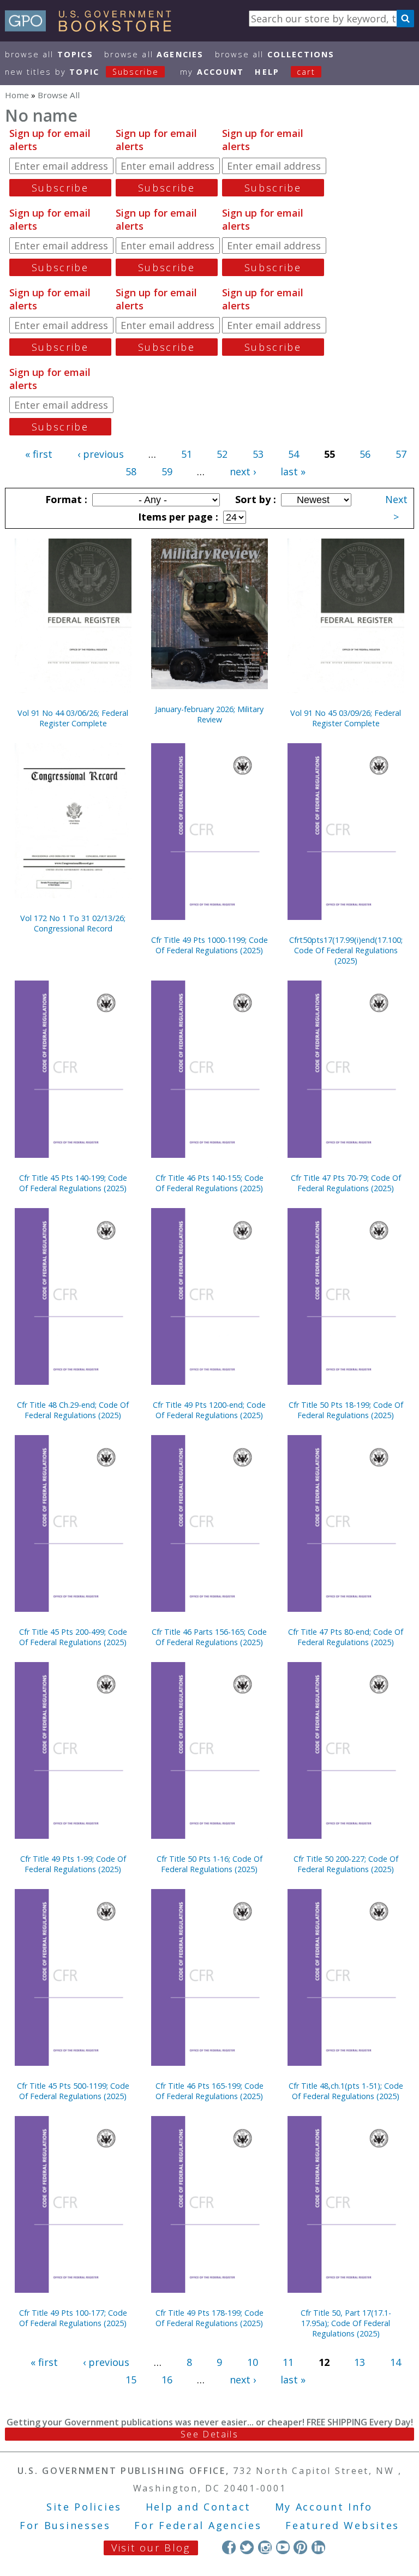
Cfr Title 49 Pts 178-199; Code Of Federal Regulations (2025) (209, 2318)
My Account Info (324, 2507)
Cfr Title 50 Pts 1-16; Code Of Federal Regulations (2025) (209, 1864)
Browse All (49, 54)
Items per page (177, 517)
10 (253, 2362)
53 (258, 454)
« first (39, 454)
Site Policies (84, 2507)
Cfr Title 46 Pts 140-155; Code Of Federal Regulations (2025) (209, 1183)
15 (131, 2380)
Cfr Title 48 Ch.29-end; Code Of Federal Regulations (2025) (73, 1410)
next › (243, 471)
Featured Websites (342, 2525)
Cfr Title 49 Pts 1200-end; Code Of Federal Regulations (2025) (209, 1410)
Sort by (254, 499)
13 (360, 2362)
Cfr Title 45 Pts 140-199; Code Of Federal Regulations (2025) (73, 1183)
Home (17, 95)
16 (167, 2380)
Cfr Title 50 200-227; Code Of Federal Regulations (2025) (346, 1864)
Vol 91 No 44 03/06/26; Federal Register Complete (73, 718)
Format (65, 499)
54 (294, 454)
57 (401, 454)
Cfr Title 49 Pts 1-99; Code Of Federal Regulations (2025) (73, 1864)
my (212, 72)
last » (293, 471)
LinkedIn (318, 2547)
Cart (306, 72)
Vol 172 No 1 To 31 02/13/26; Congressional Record (73, 923)
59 (167, 471)
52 (222, 454)
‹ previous (101, 454)
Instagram (265, 2547)
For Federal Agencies (198, 2525)
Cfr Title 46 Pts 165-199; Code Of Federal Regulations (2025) (209, 2091)
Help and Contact (198, 2507)
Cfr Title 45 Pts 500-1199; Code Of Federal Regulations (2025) (73, 2091)
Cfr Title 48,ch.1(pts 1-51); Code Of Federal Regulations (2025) (346, 2091)
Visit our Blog (151, 2548)
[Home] (93, 28)
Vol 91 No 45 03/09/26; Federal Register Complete (346, 718)
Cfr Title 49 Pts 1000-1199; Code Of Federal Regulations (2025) (209, 945)
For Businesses (65, 2525)
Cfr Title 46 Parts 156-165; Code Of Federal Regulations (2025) (209, 1637)
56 (365, 454)
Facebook (229, 2547)
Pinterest (300, 2547)
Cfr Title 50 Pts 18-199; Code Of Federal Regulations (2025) (346, 1410)
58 (131, 471)
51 (187, 454)
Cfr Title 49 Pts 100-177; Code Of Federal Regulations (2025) (73, 2318)
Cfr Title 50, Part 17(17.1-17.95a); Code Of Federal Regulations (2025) (346, 2323)
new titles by (82, 72)
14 (396, 2362)
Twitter (247, 2547)
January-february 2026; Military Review (209, 714)
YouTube (283, 2547)
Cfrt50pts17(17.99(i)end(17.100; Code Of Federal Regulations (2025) (346, 950)
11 (288, 2362)
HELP (267, 72)
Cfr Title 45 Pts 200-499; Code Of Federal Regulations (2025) (73, 1637)
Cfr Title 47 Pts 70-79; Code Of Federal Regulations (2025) (346, 1183)
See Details (209, 2434)
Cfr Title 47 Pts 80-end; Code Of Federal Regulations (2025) (346, 1637)
